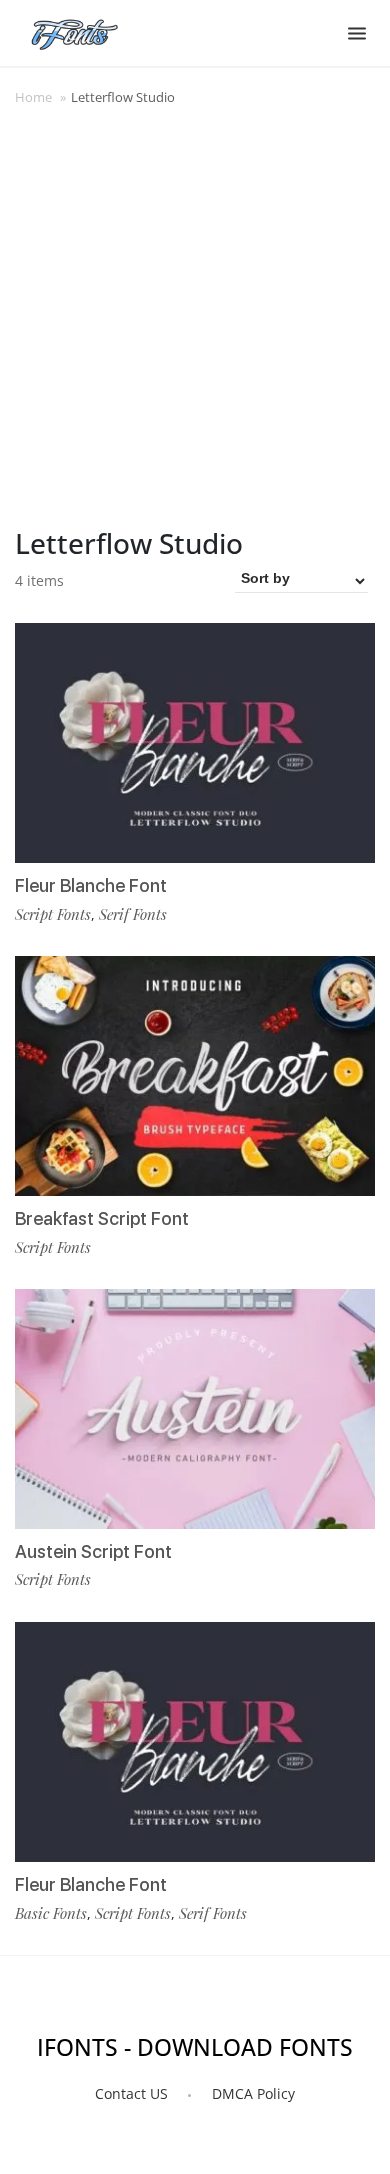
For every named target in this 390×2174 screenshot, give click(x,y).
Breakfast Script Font (102, 1218)
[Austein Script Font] (195, 1409)
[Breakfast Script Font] (195, 1076)
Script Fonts (53, 914)
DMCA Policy (253, 2093)
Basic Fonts (51, 1913)
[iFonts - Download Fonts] (82, 30)
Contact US (131, 2093)
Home (33, 97)
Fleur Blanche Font (91, 885)
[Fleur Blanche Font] (195, 743)
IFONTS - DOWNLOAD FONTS (195, 2047)
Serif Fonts (133, 914)
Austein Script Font (93, 1551)
